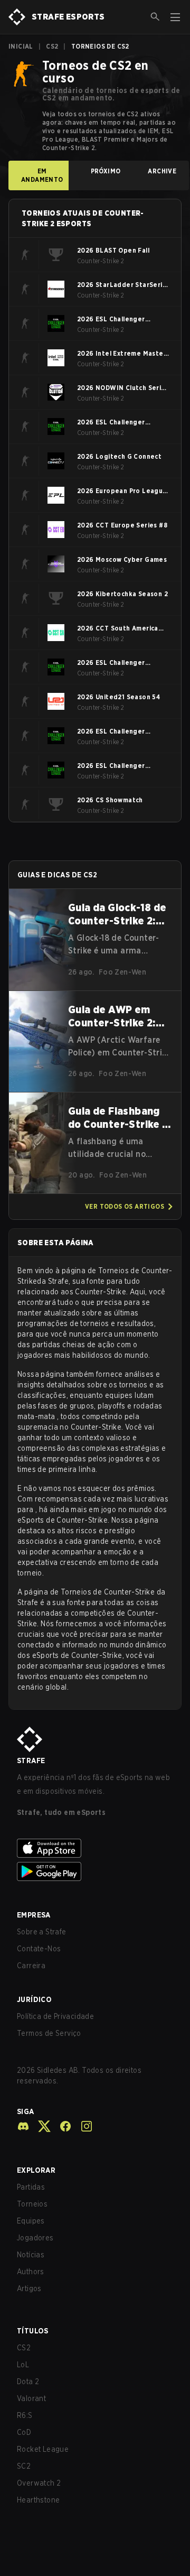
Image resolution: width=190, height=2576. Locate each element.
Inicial (21, 46)
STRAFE (31, 1760)
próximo (106, 171)
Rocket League (43, 2449)
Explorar (36, 2170)
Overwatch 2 (39, 2483)
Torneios (32, 2204)
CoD (24, 2432)
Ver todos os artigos (125, 1206)
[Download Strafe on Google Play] (95, 1871)
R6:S (25, 2415)
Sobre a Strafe (42, 1932)
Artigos (29, 2288)
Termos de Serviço (49, 2033)
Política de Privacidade (55, 2016)
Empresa (34, 1915)
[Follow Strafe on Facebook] (61, 2126)
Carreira (31, 1966)
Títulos (33, 2331)
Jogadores (35, 2238)
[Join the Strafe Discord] (23, 2126)
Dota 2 (28, 2382)
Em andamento (42, 175)
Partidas (31, 2187)
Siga (26, 2111)
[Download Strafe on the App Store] (95, 1848)
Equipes (31, 2221)
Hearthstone (38, 2500)
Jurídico (34, 1999)
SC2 (24, 2466)
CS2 (52, 46)
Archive (162, 171)
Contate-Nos (39, 1949)
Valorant (31, 2398)
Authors (31, 2272)
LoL (23, 2365)
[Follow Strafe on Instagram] (82, 2126)
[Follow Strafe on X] (40, 2126)
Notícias (31, 2255)
